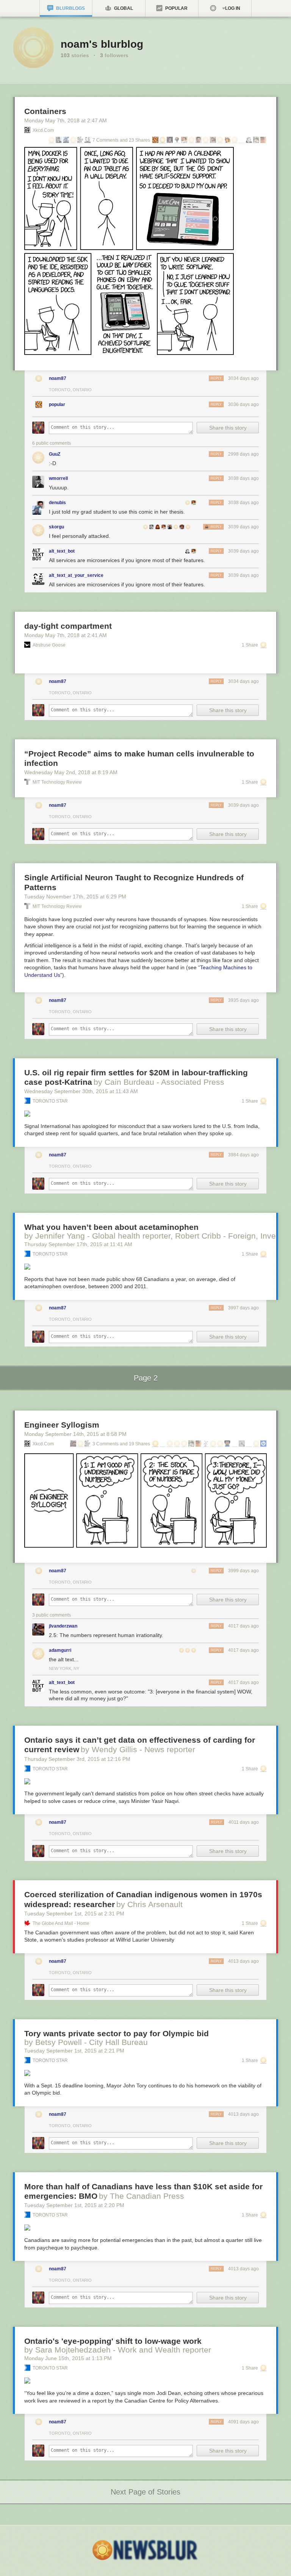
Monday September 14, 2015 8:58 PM (75, 1434)
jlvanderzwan (63, 1626)
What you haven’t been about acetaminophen (111, 1227)
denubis (57, 503)
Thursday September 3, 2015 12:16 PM (77, 1759)
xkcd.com (43, 130)
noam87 (58, 378)
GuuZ (55, 454)
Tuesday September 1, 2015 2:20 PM (74, 2205)
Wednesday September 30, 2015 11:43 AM (81, 1091)
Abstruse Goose (49, 645)
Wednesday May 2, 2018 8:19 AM (71, 772)
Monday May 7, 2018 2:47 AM (66, 120)
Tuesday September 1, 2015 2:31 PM (74, 1914)
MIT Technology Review (57, 782)
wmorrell (58, 478)
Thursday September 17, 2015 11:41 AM (78, 1244)
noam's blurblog (102, 44)
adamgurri (60, 1650)
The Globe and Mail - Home (61, 1923)
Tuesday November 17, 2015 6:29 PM (75, 897)
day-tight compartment (68, 626)
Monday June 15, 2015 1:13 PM (68, 2358)
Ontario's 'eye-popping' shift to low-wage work (113, 2341)
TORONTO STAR (50, 1101)
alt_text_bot (62, 551)
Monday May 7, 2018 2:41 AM (66, 635)
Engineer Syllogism (62, 1425)
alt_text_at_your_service (76, 575)
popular (57, 405)
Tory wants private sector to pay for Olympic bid (117, 2033)
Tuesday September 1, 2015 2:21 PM (74, 2051)
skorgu (56, 527)
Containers (45, 111)
